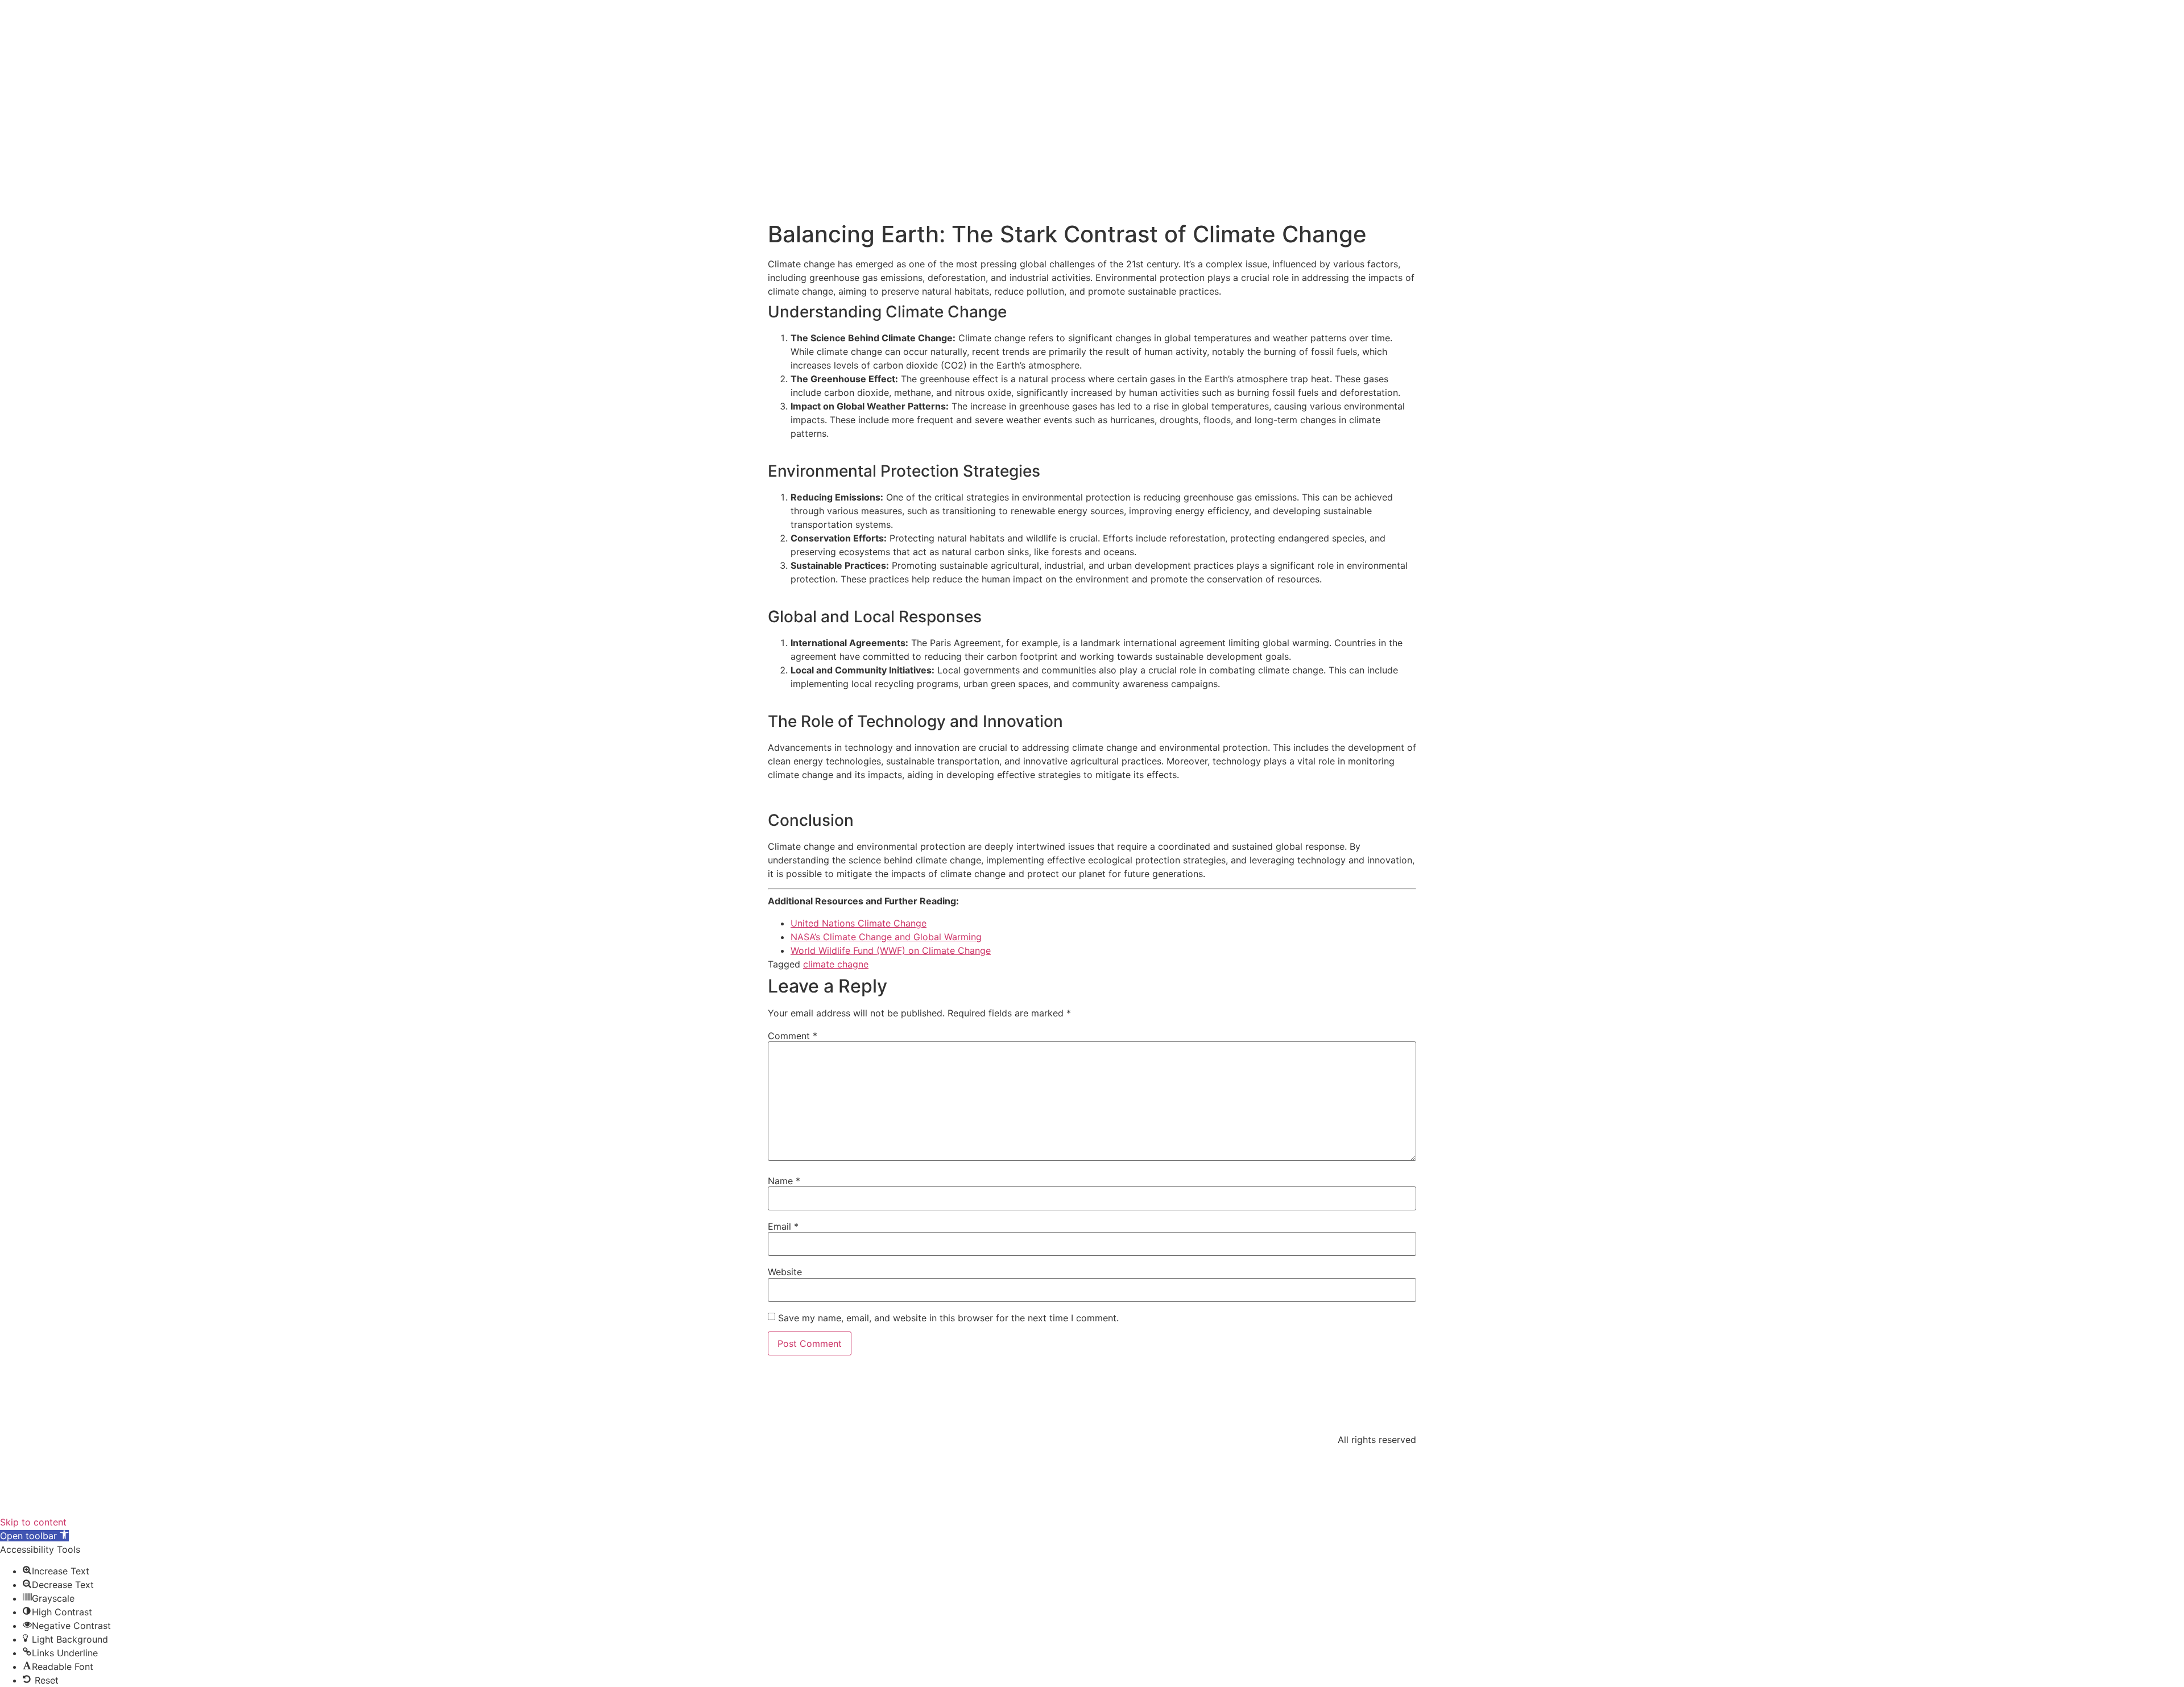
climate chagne (836, 964)
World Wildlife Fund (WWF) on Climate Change (891, 950)
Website (785, 1272)
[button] (34, 1536)
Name (784, 1181)
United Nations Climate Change (859, 923)
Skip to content (33, 1522)
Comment (793, 1036)
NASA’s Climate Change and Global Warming (886, 937)
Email (783, 1226)
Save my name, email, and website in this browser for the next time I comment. (948, 1318)
